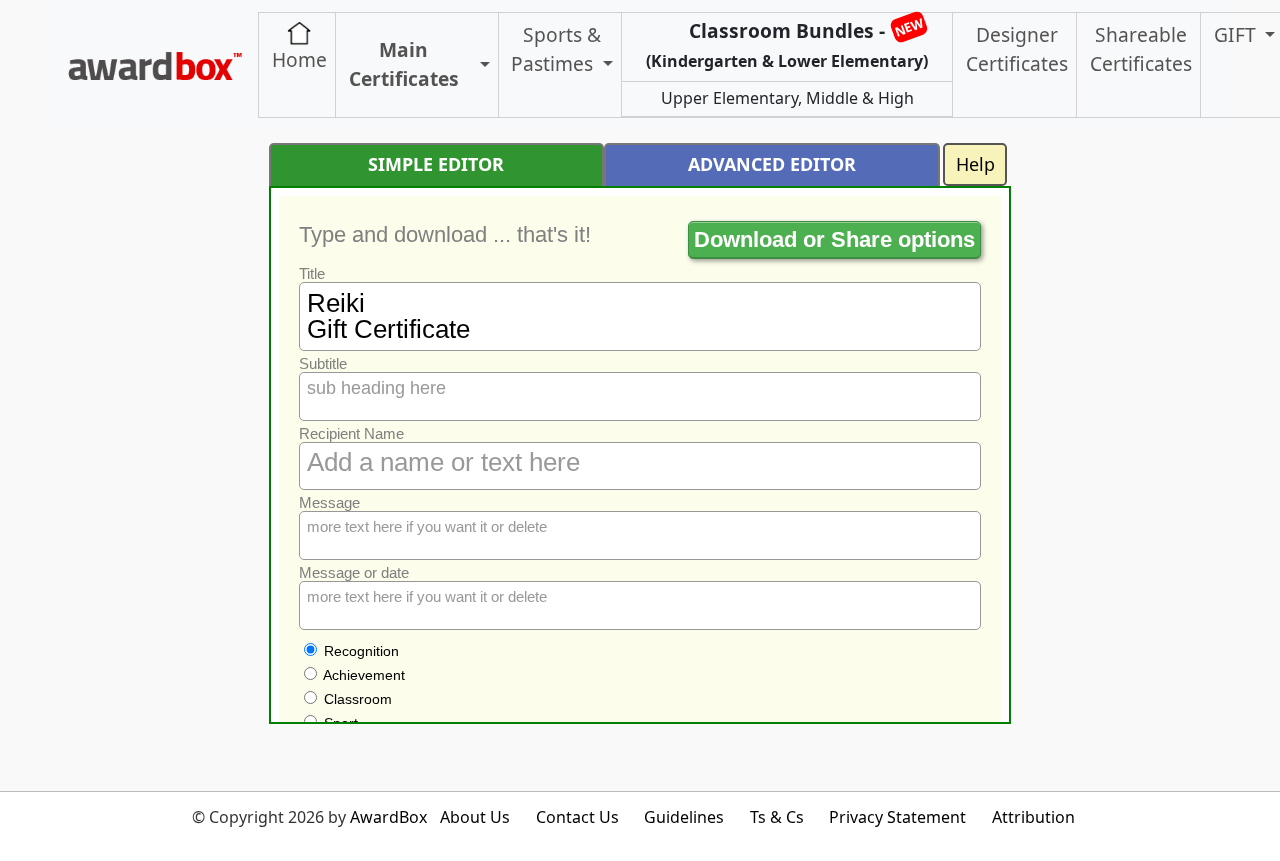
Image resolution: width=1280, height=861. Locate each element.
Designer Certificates (1017, 49)
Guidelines (684, 817)
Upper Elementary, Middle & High (787, 98)
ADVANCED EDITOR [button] (772, 164)
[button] (482, 65)
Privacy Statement (897, 817)
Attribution (1033, 817)
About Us (475, 817)
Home (299, 59)
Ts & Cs (777, 817)
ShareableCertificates (1141, 49)
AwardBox (388, 817)
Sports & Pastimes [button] (556, 49)
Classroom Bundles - (787, 43)
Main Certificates (404, 64)
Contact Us (577, 817)
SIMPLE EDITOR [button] (436, 164)
